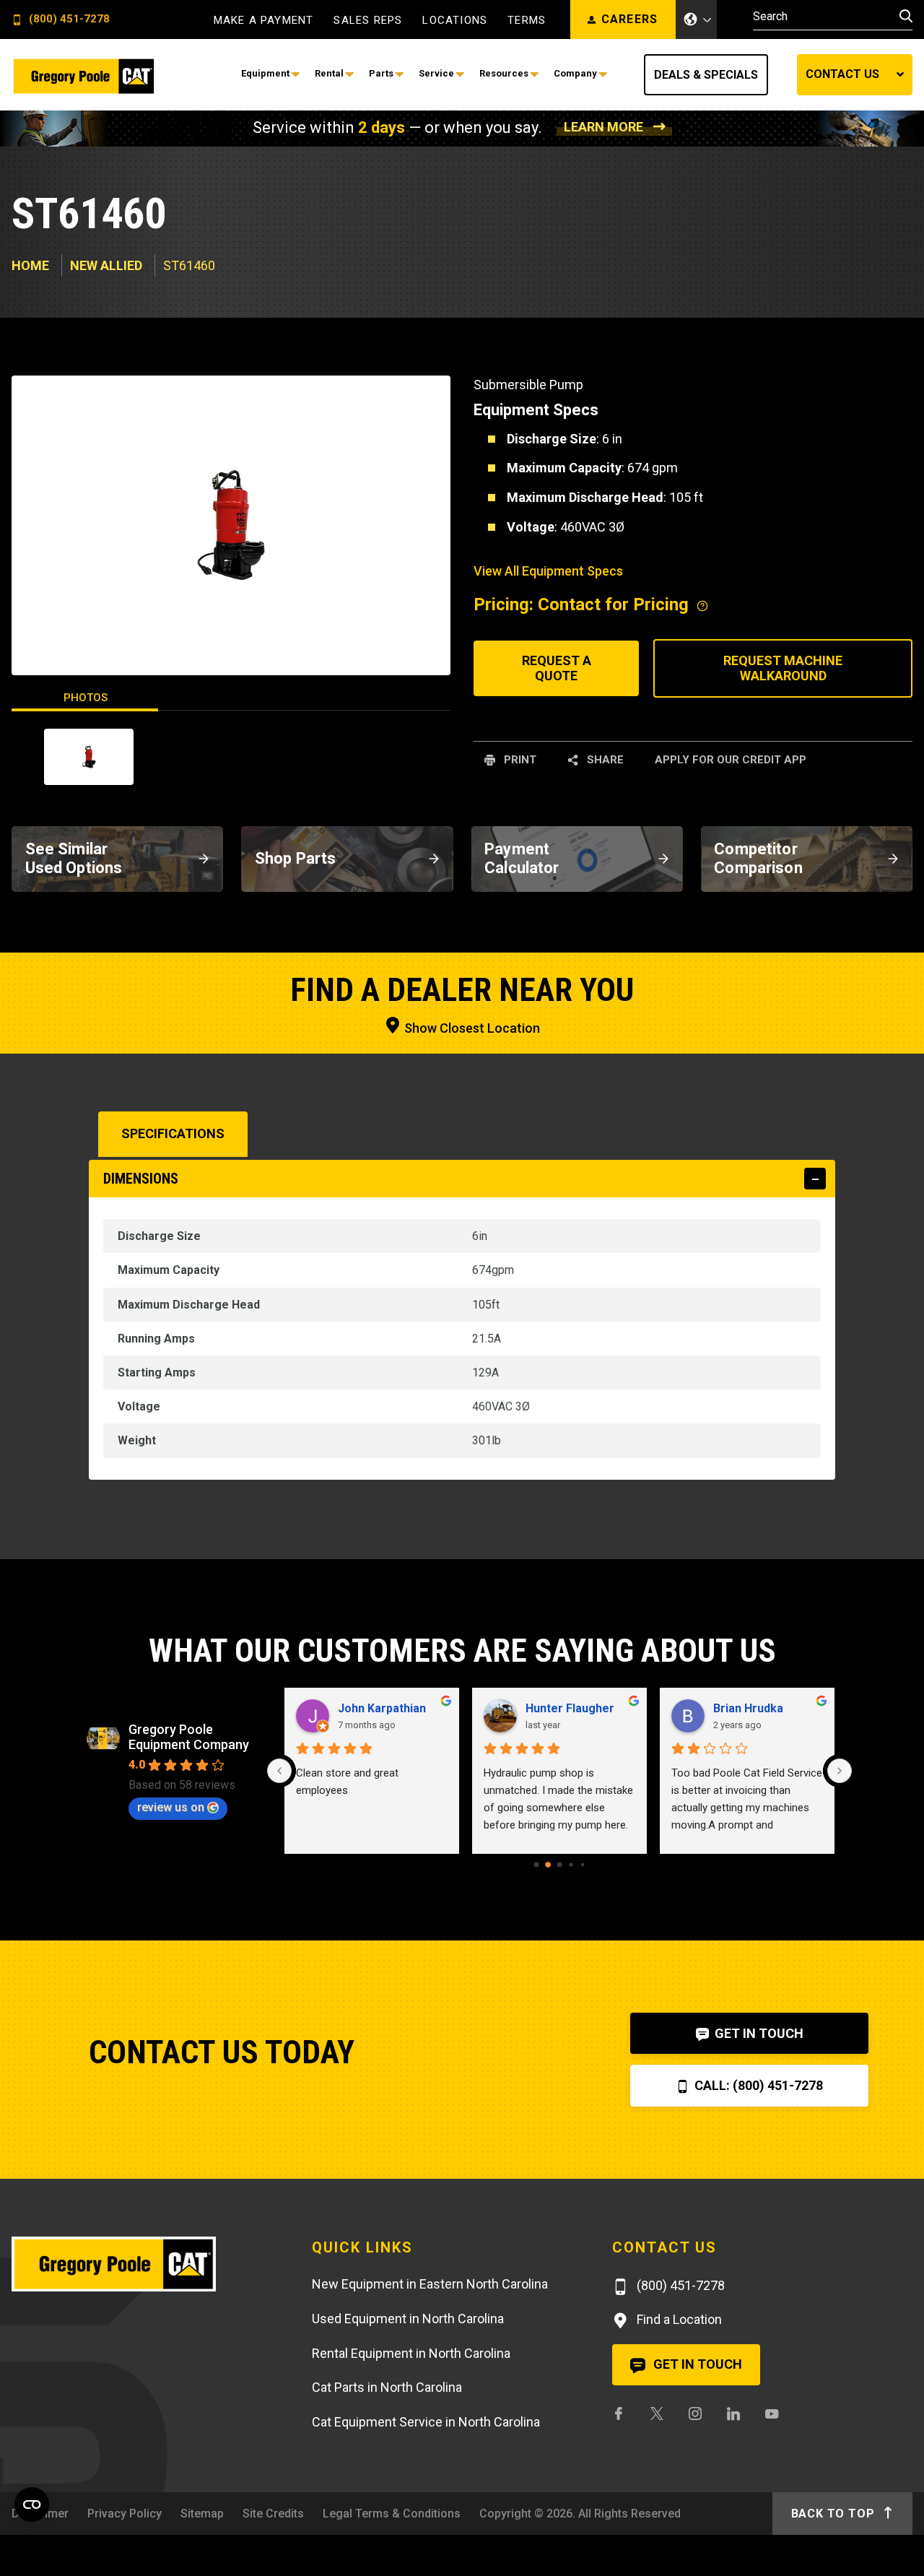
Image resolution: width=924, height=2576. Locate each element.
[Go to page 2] (560, 1864)
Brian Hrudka (748, 1708)
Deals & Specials (706, 75)
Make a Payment (264, 21)
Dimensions (141, 1179)
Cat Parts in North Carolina (387, 2387)
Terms (527, 21)
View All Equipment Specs (548, 571)
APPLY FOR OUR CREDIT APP (731, 760)
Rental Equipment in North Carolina (411, 2353)
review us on (171, 1807)
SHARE (604, 760)
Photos (86, 698)
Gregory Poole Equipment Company (189, 1737)
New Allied (106, 265)
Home (30, 265)
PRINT (519, 760)
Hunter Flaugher (570, 1708)
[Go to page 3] (571, 1864)
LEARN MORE (603, 127)
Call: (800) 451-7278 (757, 2085)
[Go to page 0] (537, 1864)
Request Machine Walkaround (783, 668)
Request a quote (557, 668)
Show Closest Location (471, 1028)
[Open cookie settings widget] (32, 2505)
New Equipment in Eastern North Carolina (430, 2284)
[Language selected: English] (697, 19)
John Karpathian (382, 1708)
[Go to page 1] (548, 1865)
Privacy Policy (125, 2514)
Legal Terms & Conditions (392, 2514)
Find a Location (678, 2319)
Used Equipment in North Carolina (408, 2319)
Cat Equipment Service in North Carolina (426, 2422)
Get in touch (696, 2364)
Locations (455, 21)
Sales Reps (368, 21)
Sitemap (202, 2514)
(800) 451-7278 (68, 19)
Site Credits (273, 2514)
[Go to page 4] (583, 1864)
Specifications (173, 1133)
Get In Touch (758, 2033)
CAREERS (630, 19)
